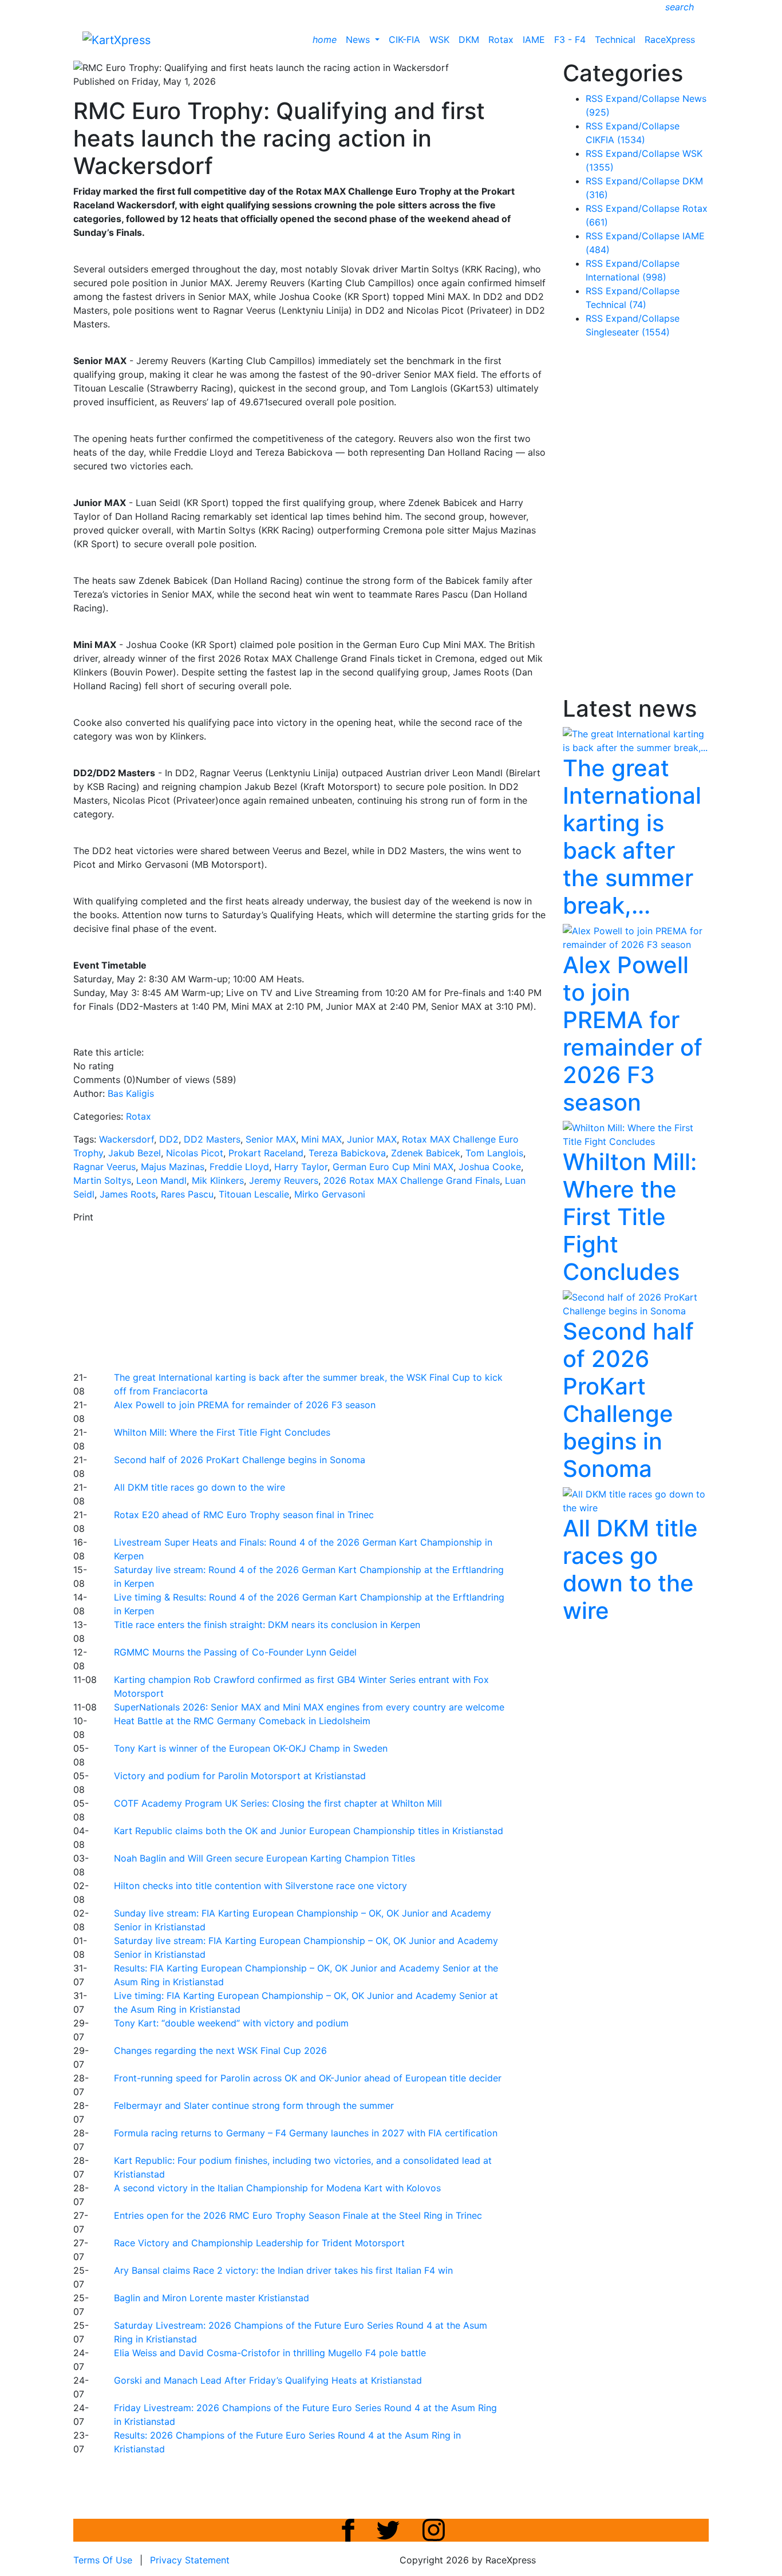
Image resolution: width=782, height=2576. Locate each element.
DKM (469, 39)
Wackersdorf (127, 1139)
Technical (615, 39)
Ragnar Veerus (104, 1167)
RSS (594, 98)
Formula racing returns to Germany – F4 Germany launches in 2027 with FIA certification (306, 2133)
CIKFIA (615, 140)
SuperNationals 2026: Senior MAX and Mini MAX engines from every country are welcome (309, 1707)
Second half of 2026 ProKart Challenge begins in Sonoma (240, 1460)
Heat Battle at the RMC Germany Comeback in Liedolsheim (242, 1721)
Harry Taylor (301, 1167)
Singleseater (628, 332)
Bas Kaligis (131, 1093)
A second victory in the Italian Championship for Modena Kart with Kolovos (277, 2188)
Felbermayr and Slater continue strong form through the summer (254, 2105)
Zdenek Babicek (426, 1153)
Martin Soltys (102, 1180)
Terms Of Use (103, 2560)
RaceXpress (670, 39)
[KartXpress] (116, 39)
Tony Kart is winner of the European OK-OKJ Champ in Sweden (251, 1748)
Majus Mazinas (173, 1167)
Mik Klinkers (218, 1180)
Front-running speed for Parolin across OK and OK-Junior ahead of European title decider (308, 2078)
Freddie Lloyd (239, 1167)
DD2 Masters (212, 1139)
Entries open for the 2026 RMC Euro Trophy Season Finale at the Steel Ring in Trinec (298, 2215)
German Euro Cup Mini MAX (393, 1167)
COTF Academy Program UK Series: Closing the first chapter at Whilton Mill (278, 1803)
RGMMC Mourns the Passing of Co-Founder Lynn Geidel (235, 1652)
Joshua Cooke (490, 1167)
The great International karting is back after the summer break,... (632, 837)
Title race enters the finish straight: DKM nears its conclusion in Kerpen (267, 1625)
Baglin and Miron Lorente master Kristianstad (212, 2298)
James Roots (128, 1194)
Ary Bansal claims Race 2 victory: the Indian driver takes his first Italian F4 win (283, 2270)
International (626, 277)
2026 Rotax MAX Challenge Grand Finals (412, 1180)
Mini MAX (321, 1139)
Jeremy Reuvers (284, 1180)
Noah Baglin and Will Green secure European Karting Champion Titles (264, 1858)
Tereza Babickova (347, 1153)
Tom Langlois (494, 1153)
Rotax (501, 39)
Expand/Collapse (643, 98)
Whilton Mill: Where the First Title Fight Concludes (222, 1432)
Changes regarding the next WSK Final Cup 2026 (220, 2050)
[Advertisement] (351, 1295)
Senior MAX (271, 1139)
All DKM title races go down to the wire (200, 1487)
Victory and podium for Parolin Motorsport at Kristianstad (240, 1776)
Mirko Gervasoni (330, 1194)
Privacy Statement (190, 2560)
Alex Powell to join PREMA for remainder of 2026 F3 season (245, 1405)
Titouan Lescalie (254, 1194)
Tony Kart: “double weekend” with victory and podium (231, 2023)
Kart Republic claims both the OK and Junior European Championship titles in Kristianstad (309, 1831)
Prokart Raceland (266, 1153)
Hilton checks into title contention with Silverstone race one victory (260, 1886)
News (359, 39)
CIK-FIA (404, 39)
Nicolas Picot (195, 1153)
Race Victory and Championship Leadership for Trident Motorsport (259, 2243)
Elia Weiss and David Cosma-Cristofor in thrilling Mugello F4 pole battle (270, 2353)
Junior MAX (372, 1139)
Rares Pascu (187, 1194)
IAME (534, 39)
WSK (439, 39)
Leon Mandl (161, 1180)
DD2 (169, 1139)
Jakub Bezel (135, 1153)
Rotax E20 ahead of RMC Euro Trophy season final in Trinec (244, 1515)
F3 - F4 (570, 39)
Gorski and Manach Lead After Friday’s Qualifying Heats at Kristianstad (268, 2380)
